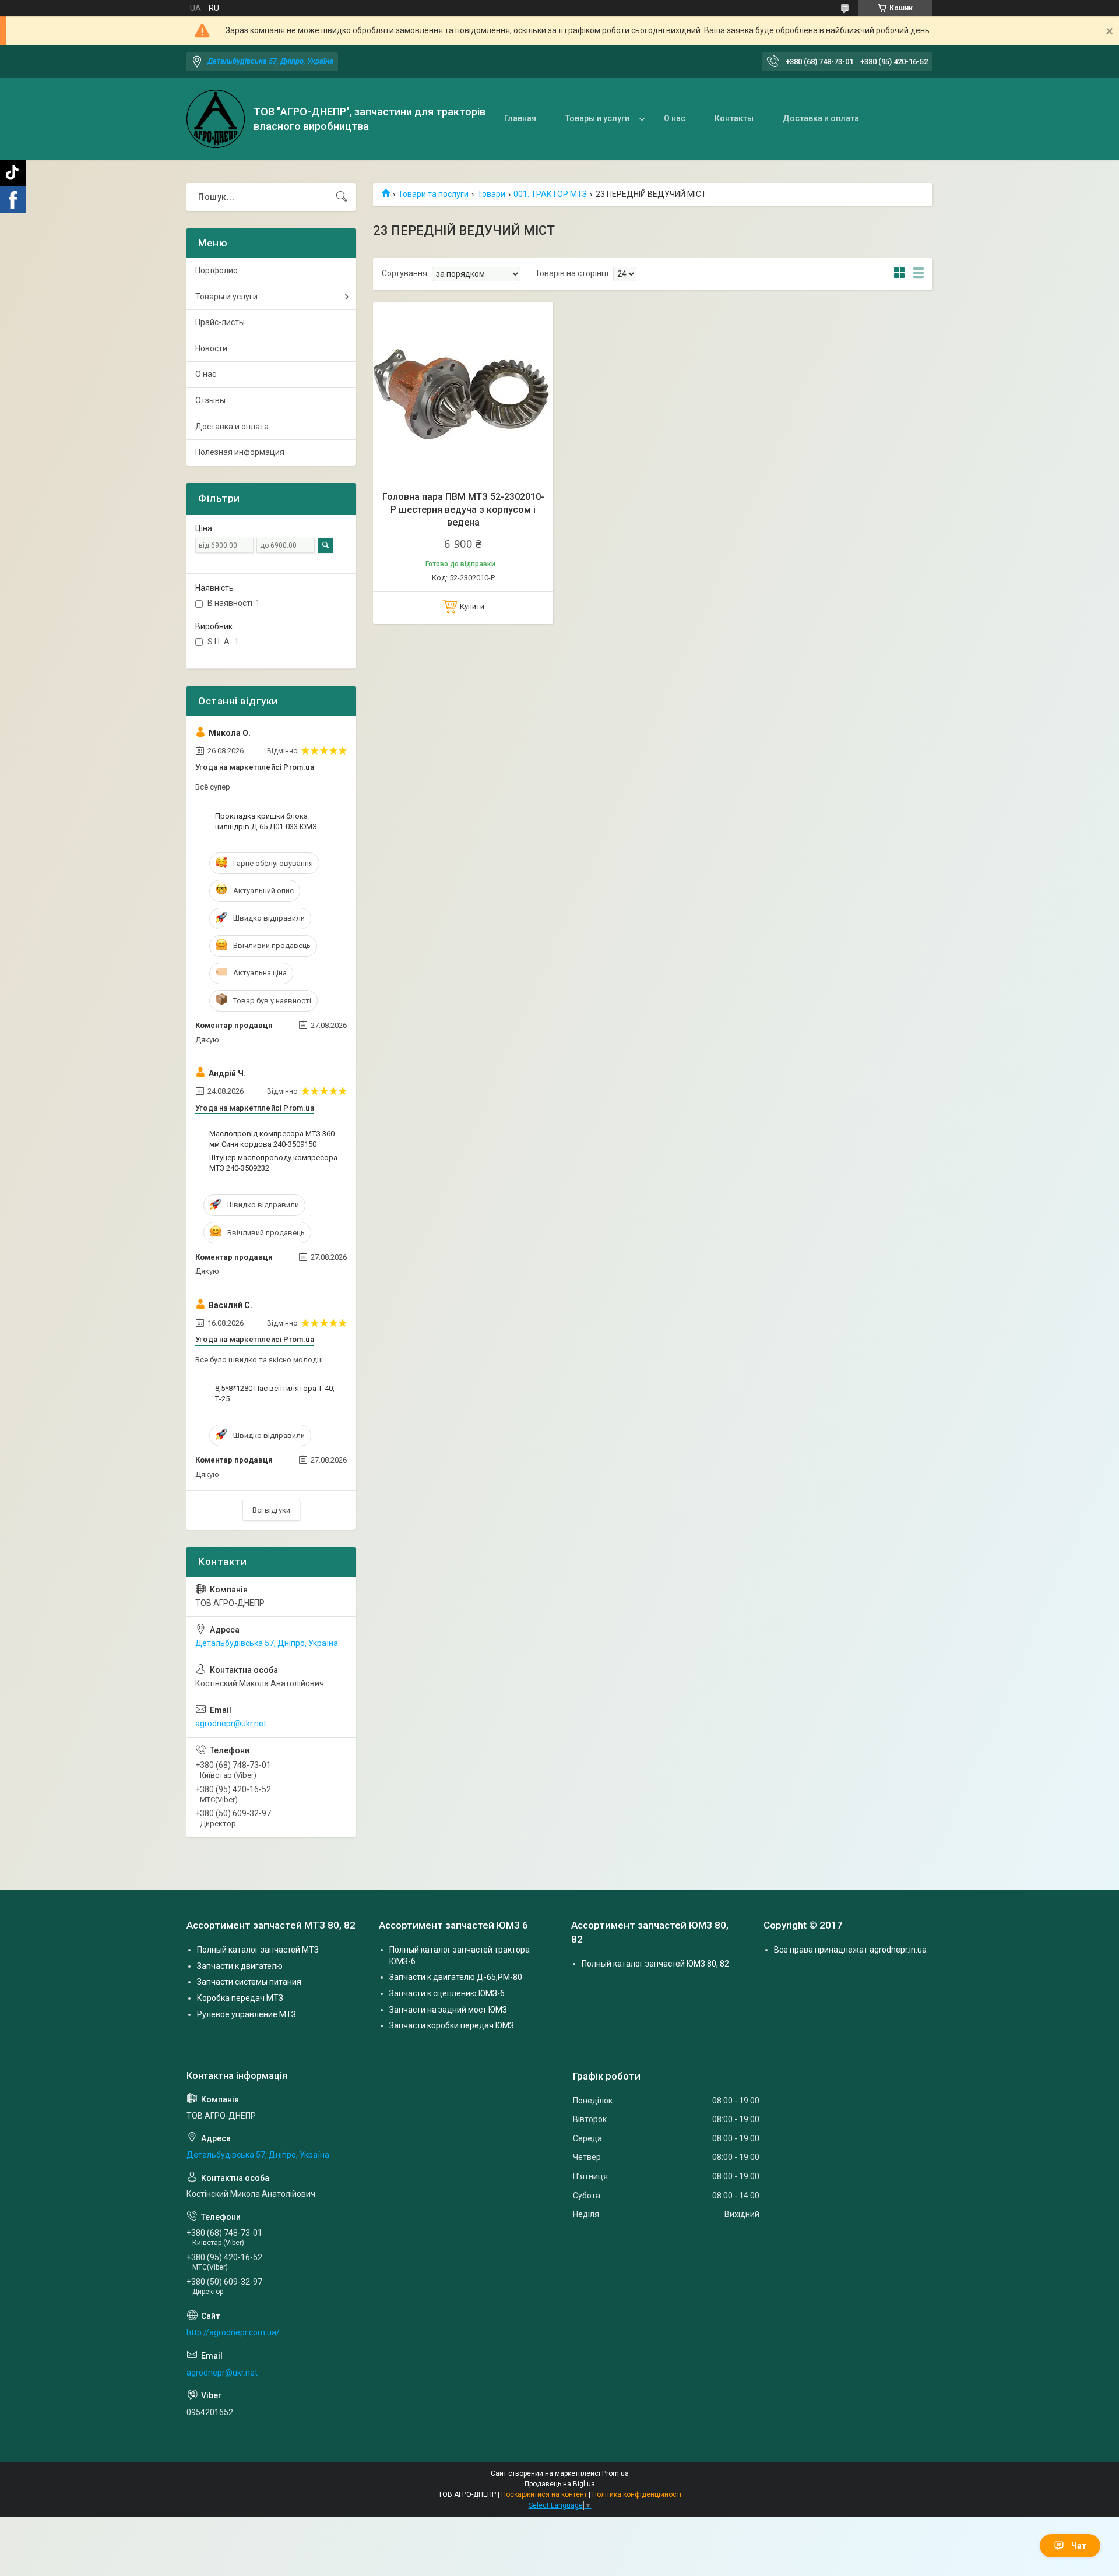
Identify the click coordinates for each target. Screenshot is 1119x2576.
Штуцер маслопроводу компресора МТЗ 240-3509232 (273, 1163)
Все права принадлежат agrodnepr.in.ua (850, 1950)
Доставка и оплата (821, 118)
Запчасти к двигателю (240, 1966)
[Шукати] (342, 197)
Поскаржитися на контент (544, 2494)
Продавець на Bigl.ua (560, 2484)
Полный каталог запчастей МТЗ (258, 1950)
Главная (520, 118)
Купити (472, 606)
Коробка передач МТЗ (240, 1998)
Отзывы (210, 400)
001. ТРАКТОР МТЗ (550, 194)
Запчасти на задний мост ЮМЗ (448, 2010)
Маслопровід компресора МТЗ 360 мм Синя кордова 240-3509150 (272, 1139)
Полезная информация (240, 452)
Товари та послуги (433, 194)
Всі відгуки (271, 1510)
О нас (675, 118)
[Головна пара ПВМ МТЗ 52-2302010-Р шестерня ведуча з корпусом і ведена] (463, 392)
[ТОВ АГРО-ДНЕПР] (216, 119)
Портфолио (217, 270)
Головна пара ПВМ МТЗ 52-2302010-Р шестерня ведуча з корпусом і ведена (463, 510)
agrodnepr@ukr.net (231, 1724)
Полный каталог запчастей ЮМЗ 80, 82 (655, 1964)
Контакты (734, 118)
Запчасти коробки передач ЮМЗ (452, 2025)
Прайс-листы (220, 322)
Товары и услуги (597, 118)
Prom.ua (615, 2473)
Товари (491, 194)
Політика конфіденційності (637, 2494)
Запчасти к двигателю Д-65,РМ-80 (456, 1977)
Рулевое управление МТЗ (247, 2014)
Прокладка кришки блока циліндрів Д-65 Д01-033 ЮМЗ (266, 821)
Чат (1079, 2546)
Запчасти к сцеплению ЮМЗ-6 (447, 1993)
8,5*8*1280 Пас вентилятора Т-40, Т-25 (275, 1393)
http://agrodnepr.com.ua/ (233, 2332)
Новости (211, 348)
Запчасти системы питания (249, 1982)
